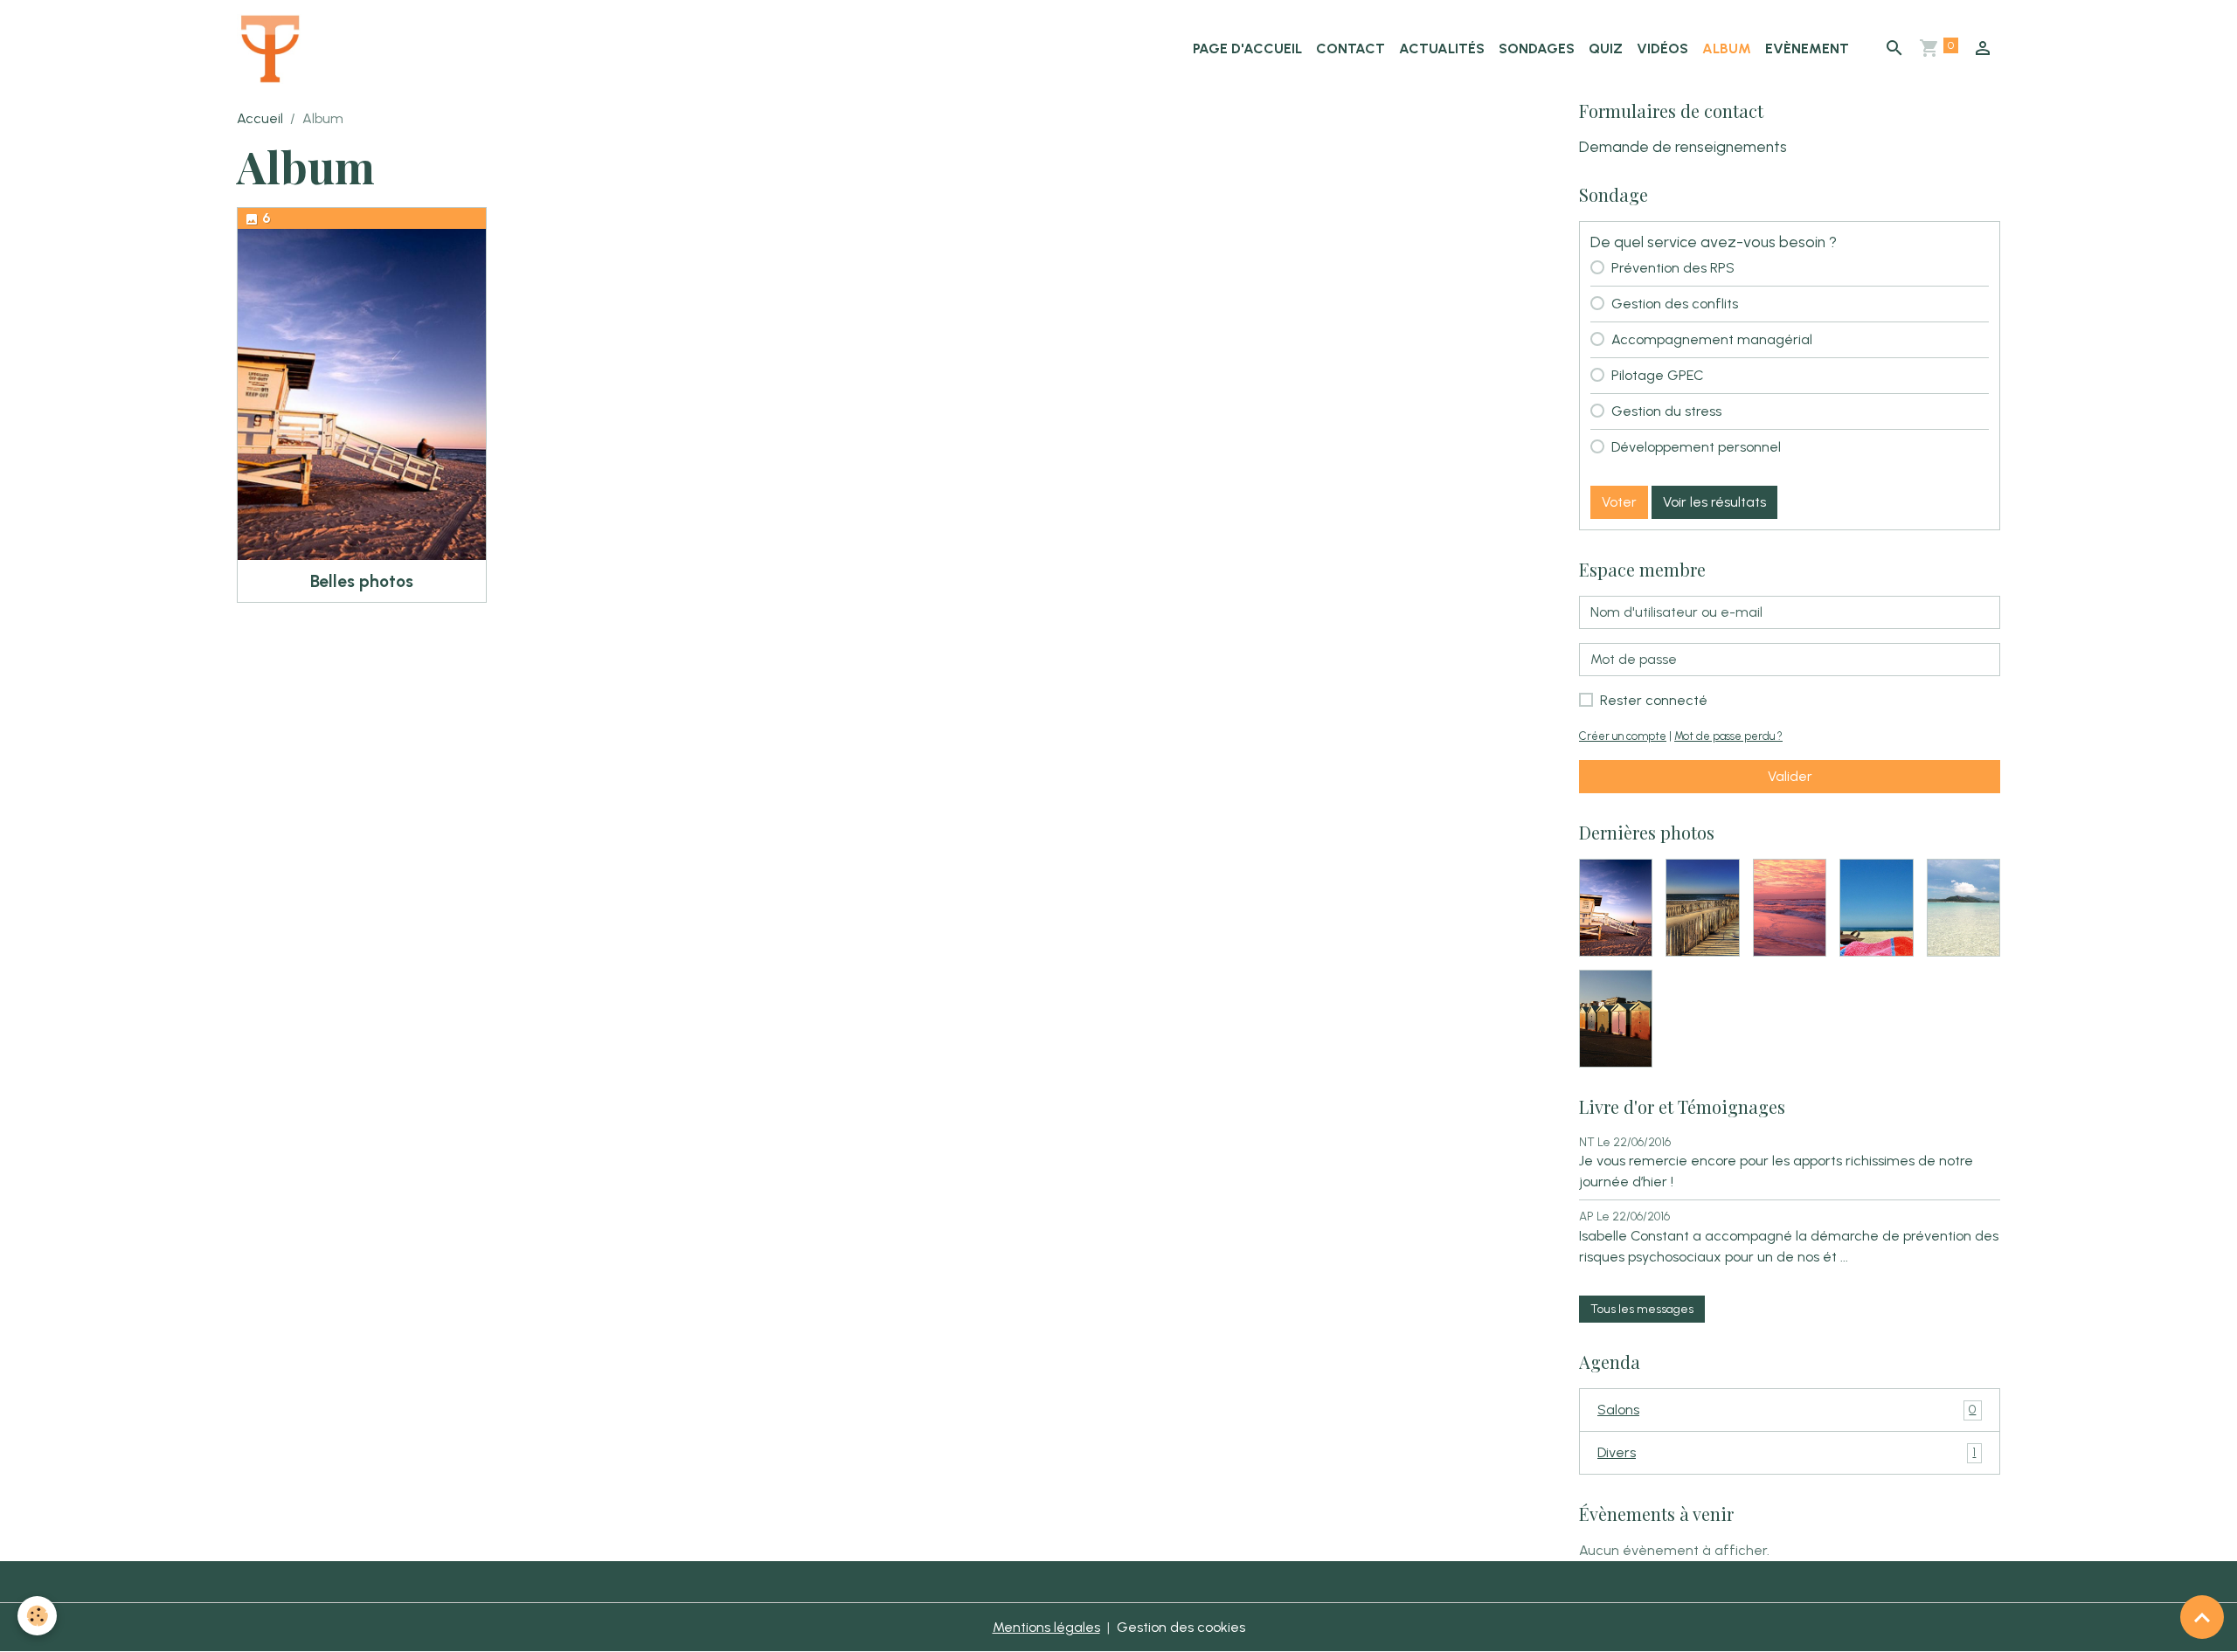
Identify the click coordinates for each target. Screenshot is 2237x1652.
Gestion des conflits (1675, 304)
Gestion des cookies (1181, 1627)
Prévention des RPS (1673, 268)
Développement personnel (1696, 447)
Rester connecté (1654, 700)
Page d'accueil (1247, 48)
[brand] (274, 49)
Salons (1787, 1410)
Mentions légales (1046, 1627)
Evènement (1807, 48)
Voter (1619, 502)
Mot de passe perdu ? (1728, 736)
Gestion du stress (1666, 411)
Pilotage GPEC (1658, 375)
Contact (1351, 48)
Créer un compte (1623, 736)
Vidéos (1662, 48)
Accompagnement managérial (1712, 339)
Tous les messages (1642, 1309)
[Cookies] (37, 1616)
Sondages (1537, 48)
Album (1727, 48)
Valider (1790, 776)
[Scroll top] (2202, 1617)
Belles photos (362, 581)
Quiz (1606, 48)
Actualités (1442, 48)
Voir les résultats (1714, 502)
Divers (1787, 1452)
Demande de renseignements (1683, 146)
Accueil (260, 118)
